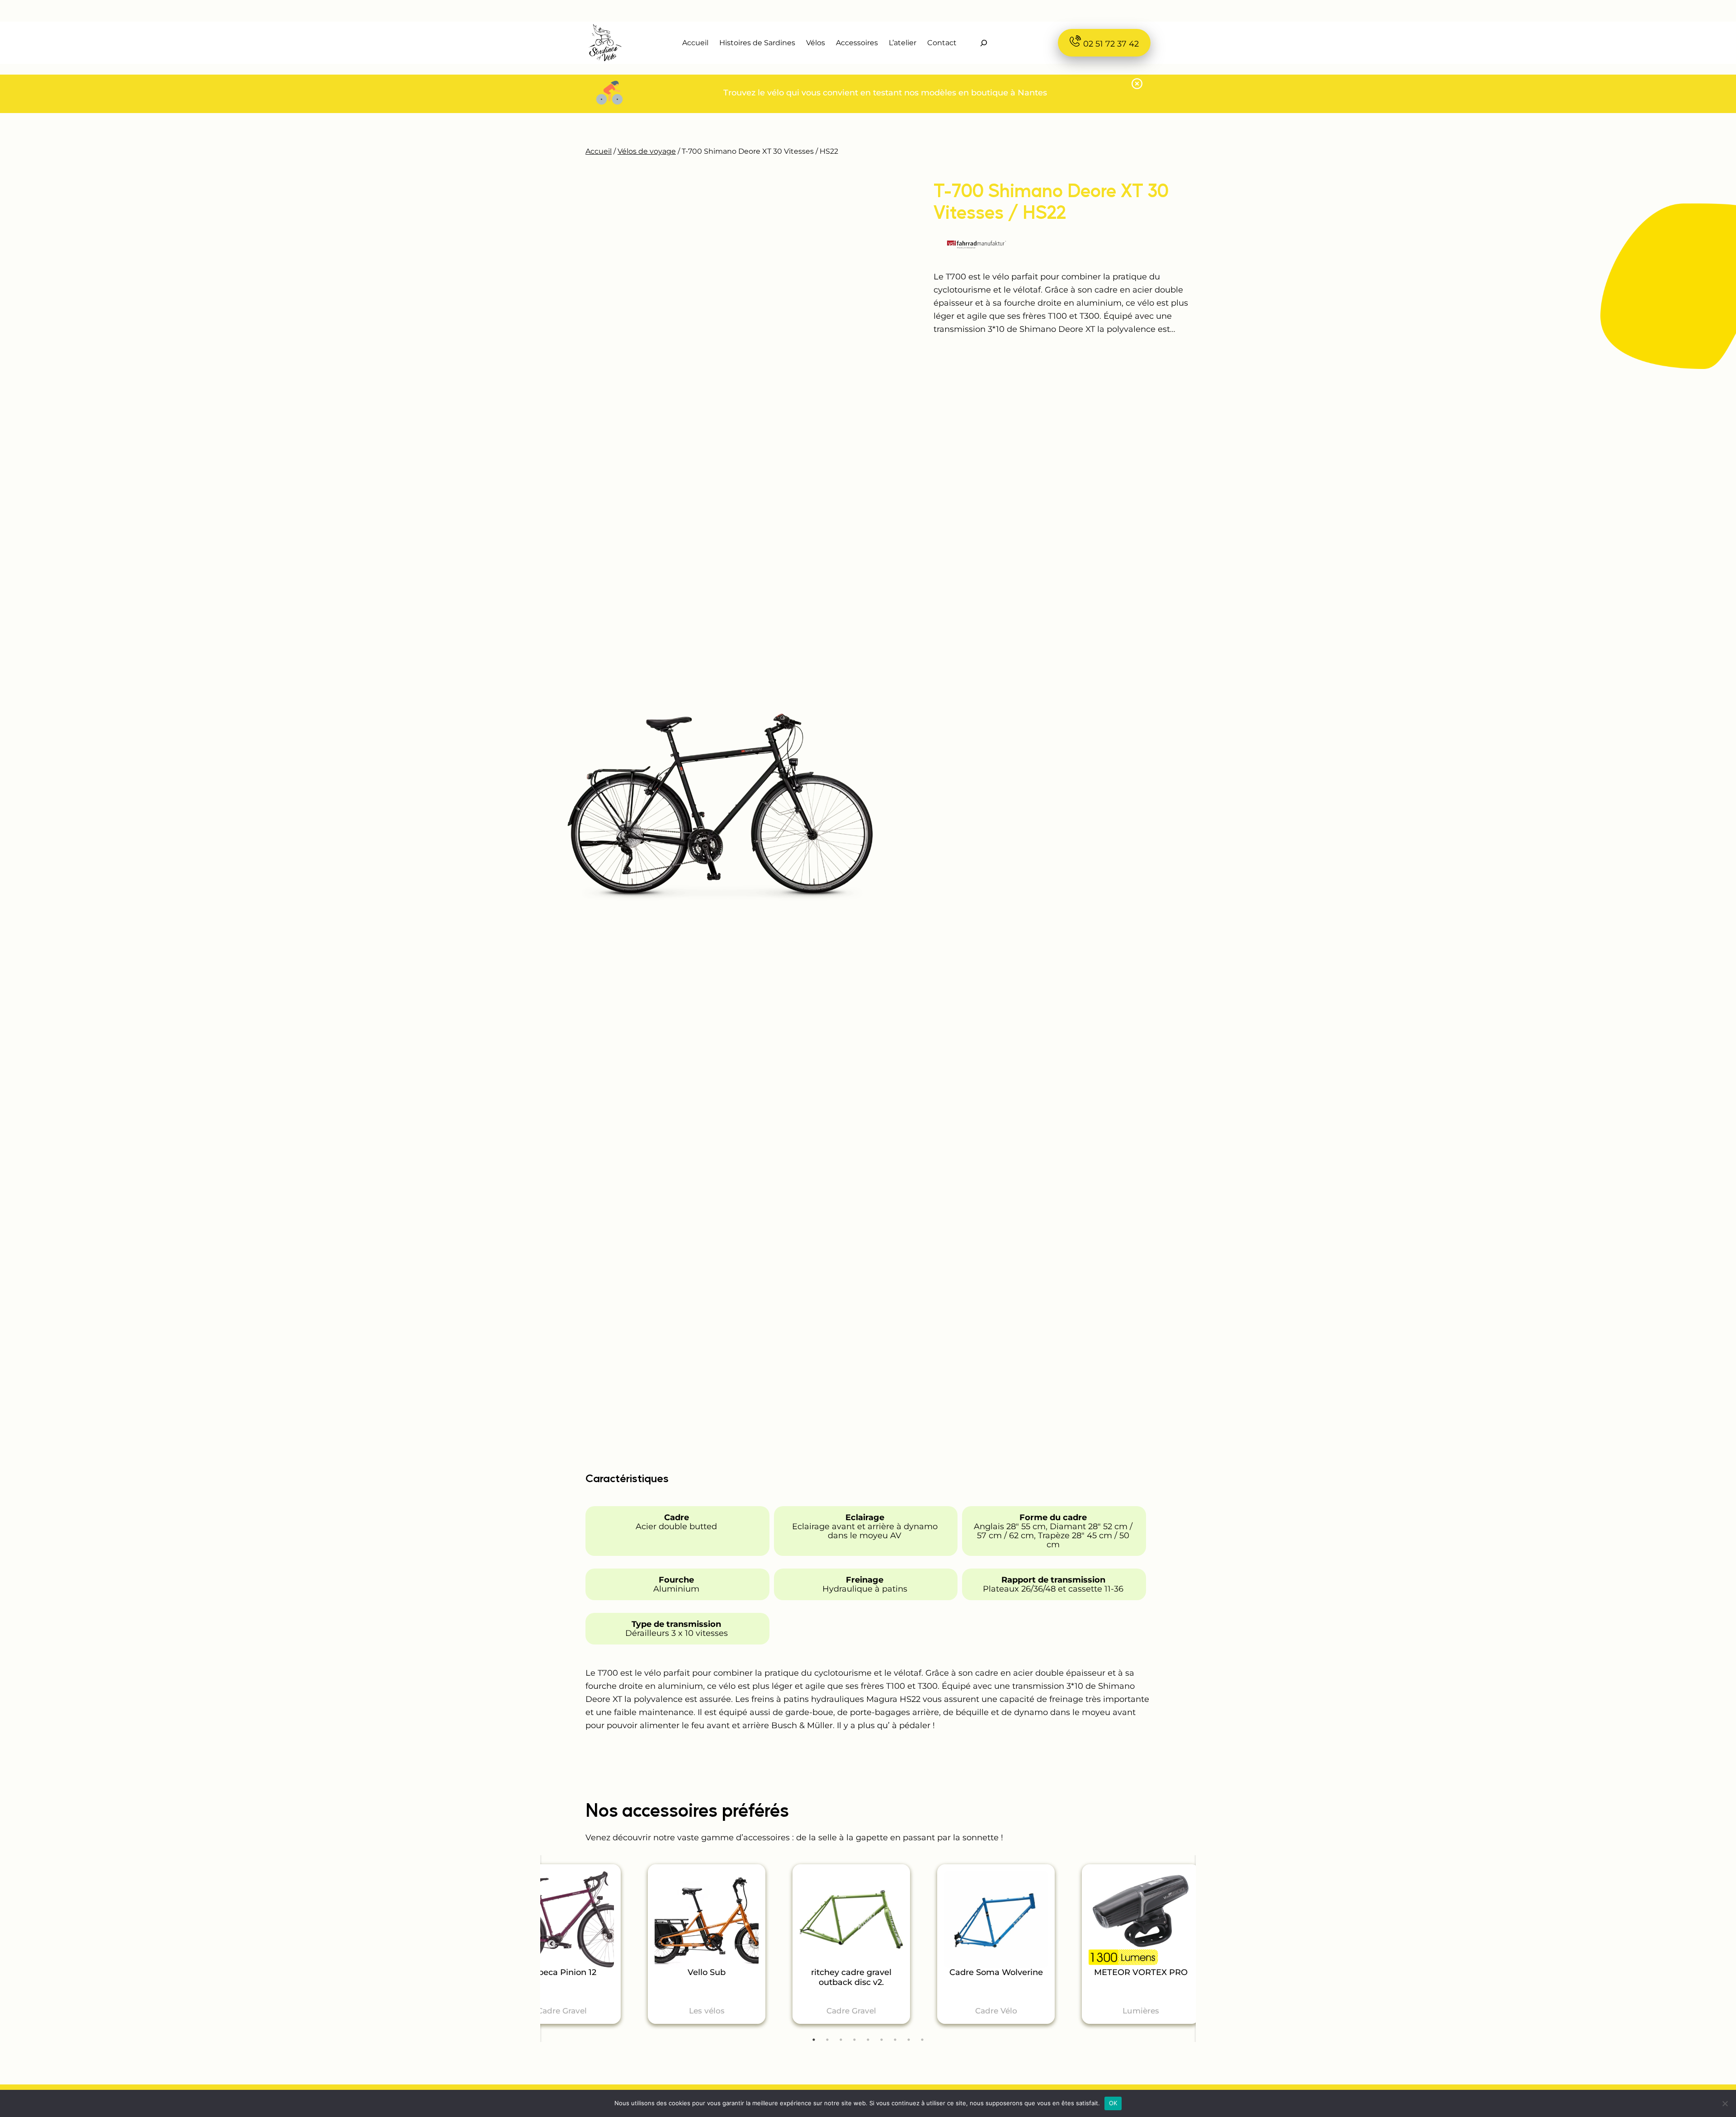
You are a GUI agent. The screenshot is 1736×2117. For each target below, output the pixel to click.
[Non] (1725, 2103)
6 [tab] (882, 2040)
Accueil (599, 151)
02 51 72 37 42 (1110, 44)
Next (1184, 1955)
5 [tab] (868, 2040)
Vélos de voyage (647, 151)
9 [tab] (922, 2040)
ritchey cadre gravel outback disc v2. (851, 1978)
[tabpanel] (707, 1944)
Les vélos (707, 2011)
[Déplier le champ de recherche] (984, 43)
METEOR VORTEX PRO (1141, 1973)
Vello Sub (707, 1973)
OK (1113, 2103)
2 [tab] (827, 2040)
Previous (552, 1944)
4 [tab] (854, 2040)
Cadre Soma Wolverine (996, 1973)
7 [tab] (895, 2040)
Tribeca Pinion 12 (562, 1973)
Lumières (1141, 2011)
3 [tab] (841, 2040)
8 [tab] (909, 2040)
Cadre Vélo (996, 2011)
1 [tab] (814, 2040)
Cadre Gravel (562, 2011)
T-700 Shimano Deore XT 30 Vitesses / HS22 (1051, 201)
